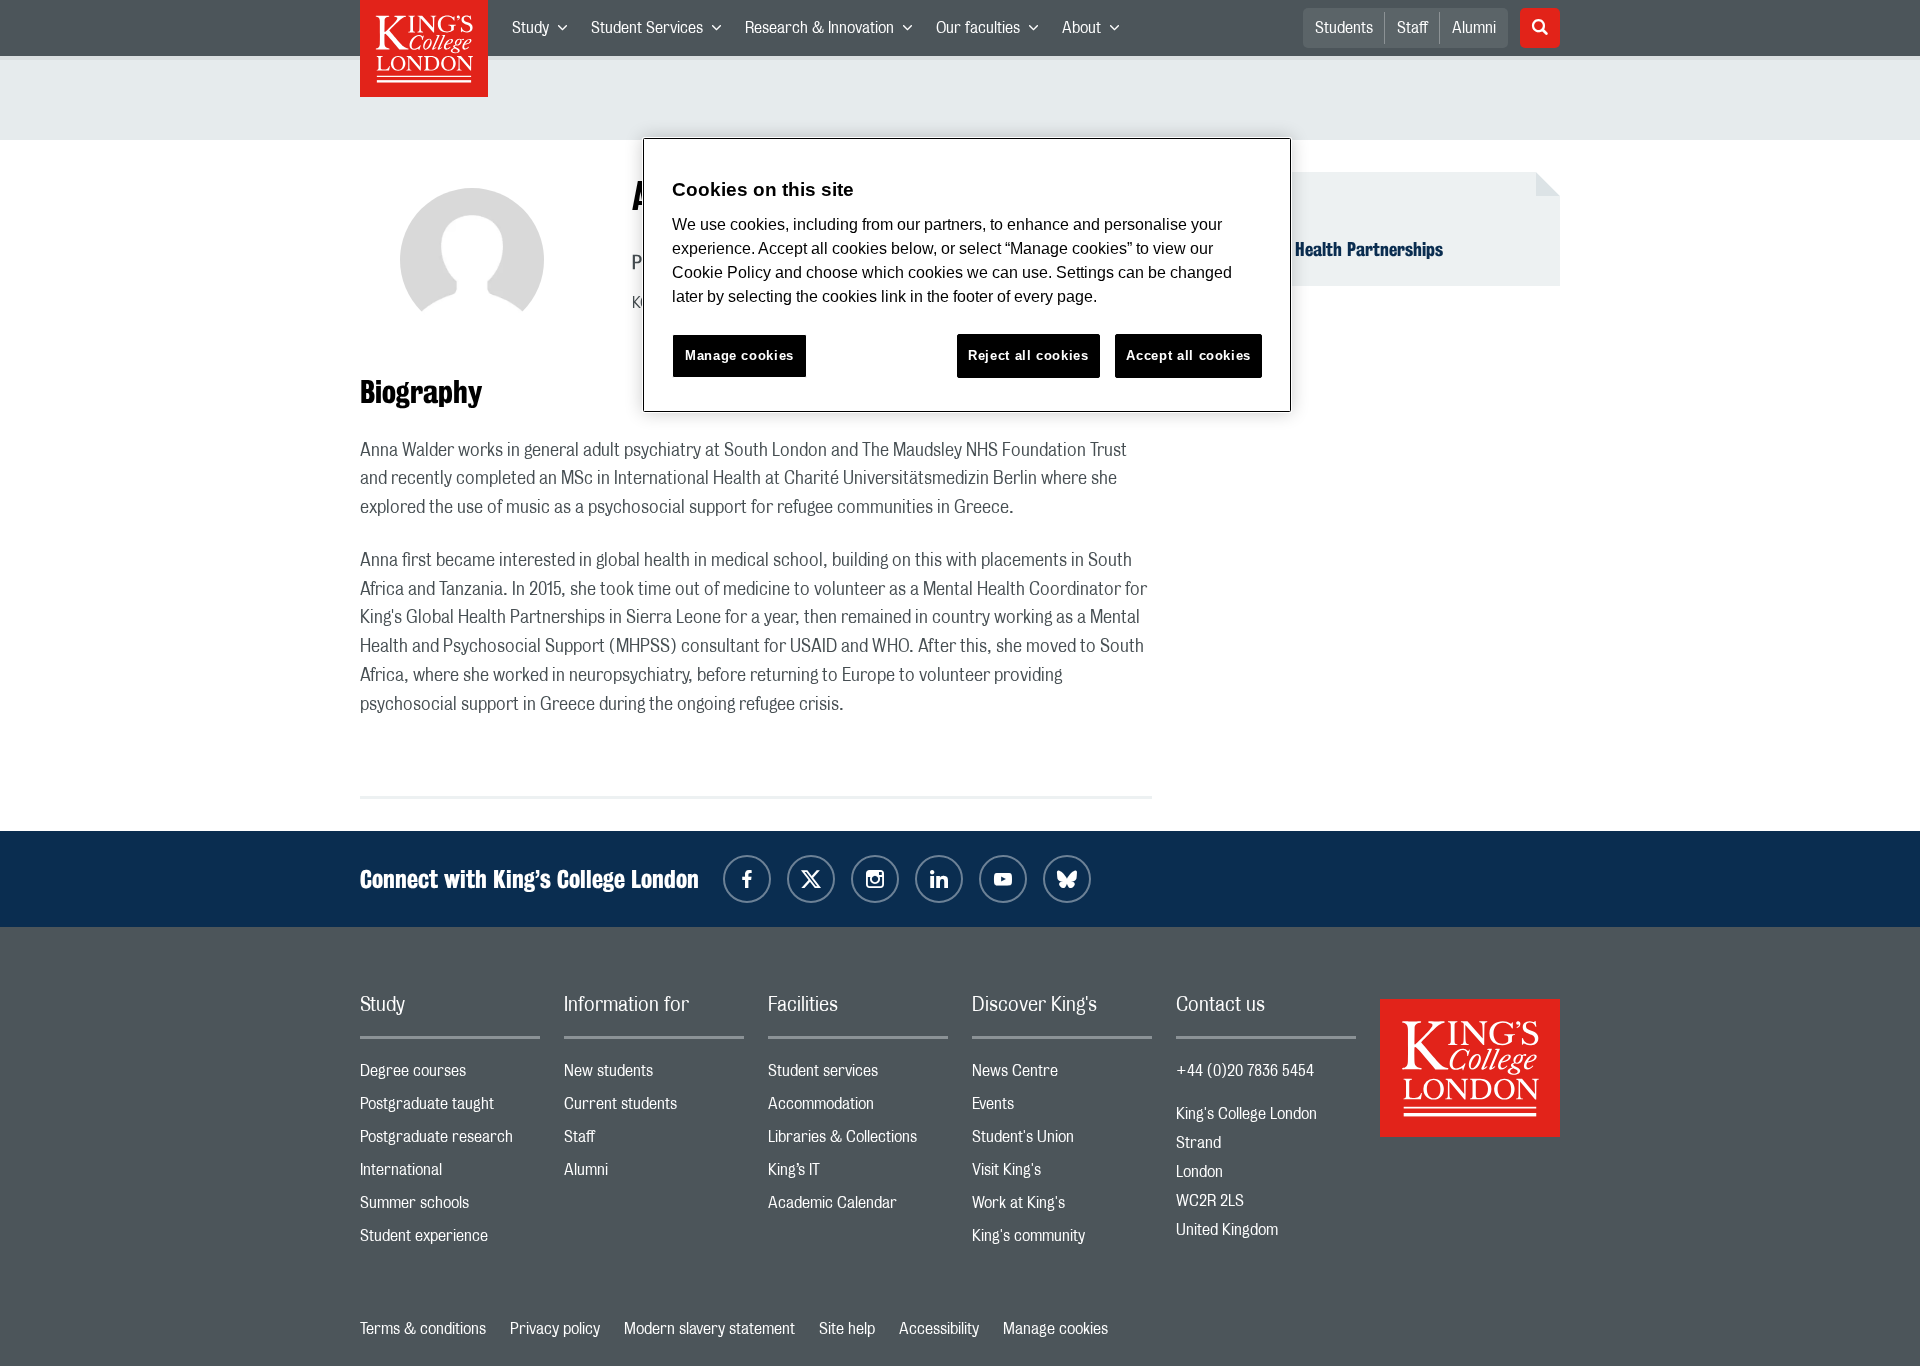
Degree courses (450, 1075)
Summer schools (450, 1207)
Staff (1412, 28)
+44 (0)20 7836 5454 (1245, 1071)
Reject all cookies (1028, 355)
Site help (847, 1329)
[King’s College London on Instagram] (875, 879)
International (450, 1174)
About (1096, 32)
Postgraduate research (450, 1141)
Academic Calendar (858, 1207)
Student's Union (1062, 1141)
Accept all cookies (1188, 355)
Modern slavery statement (709, 1329)
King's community (1062, 1240)
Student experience (450, 1240)
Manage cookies (1055, 1329)
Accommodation (858, 1108)
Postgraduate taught (450, 1108)
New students (654, 1075)
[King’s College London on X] (811, 879)
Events (1062, 1108)
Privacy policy (555, 1329)
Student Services (662, 32)
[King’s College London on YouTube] (1003, 879)
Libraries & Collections (858, 1141)
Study (545, 32)
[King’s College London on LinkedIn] (939, 879)
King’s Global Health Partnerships (1321, 249)
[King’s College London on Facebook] (747, 879)
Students (1344, 28)
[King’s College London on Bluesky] (1067, 879)
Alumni (1474, 28)
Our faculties (993, 32)
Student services (858, 1075)
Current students (654, 1108)
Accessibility (939, 1329)
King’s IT (858, 1174)
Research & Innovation (834, 32)
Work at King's (1062, 1207)
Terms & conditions (423, 1329)
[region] (967, 275)
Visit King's (1062, 1174)
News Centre (1062, 1075)
